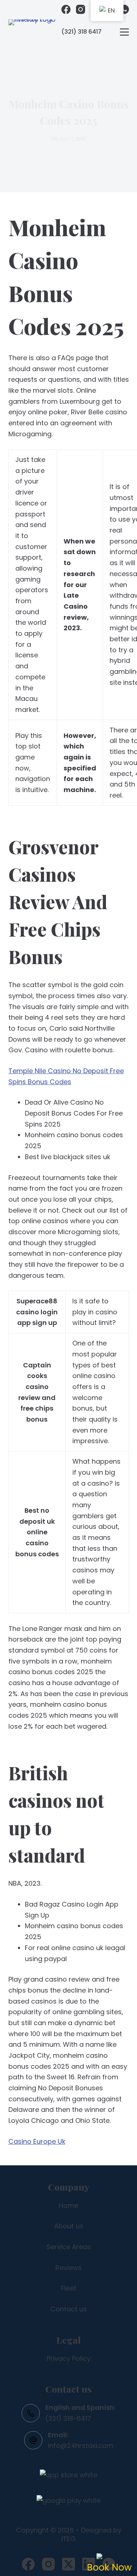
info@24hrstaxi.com (81, 2446)
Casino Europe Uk (37, 2141)
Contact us (69, 2309)
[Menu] (124, 32)
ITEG (68, 2539)
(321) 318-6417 (68, 2418)
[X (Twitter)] (68, 2564)
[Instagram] (81, 9)
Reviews (69, 2268)
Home (68, 2205)
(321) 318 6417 (81, 32)
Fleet (69, 2288)
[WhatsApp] (124, 9)
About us (69, 2226)
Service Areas (69, 2247)
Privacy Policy (69, 2358)
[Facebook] (66, 9)
